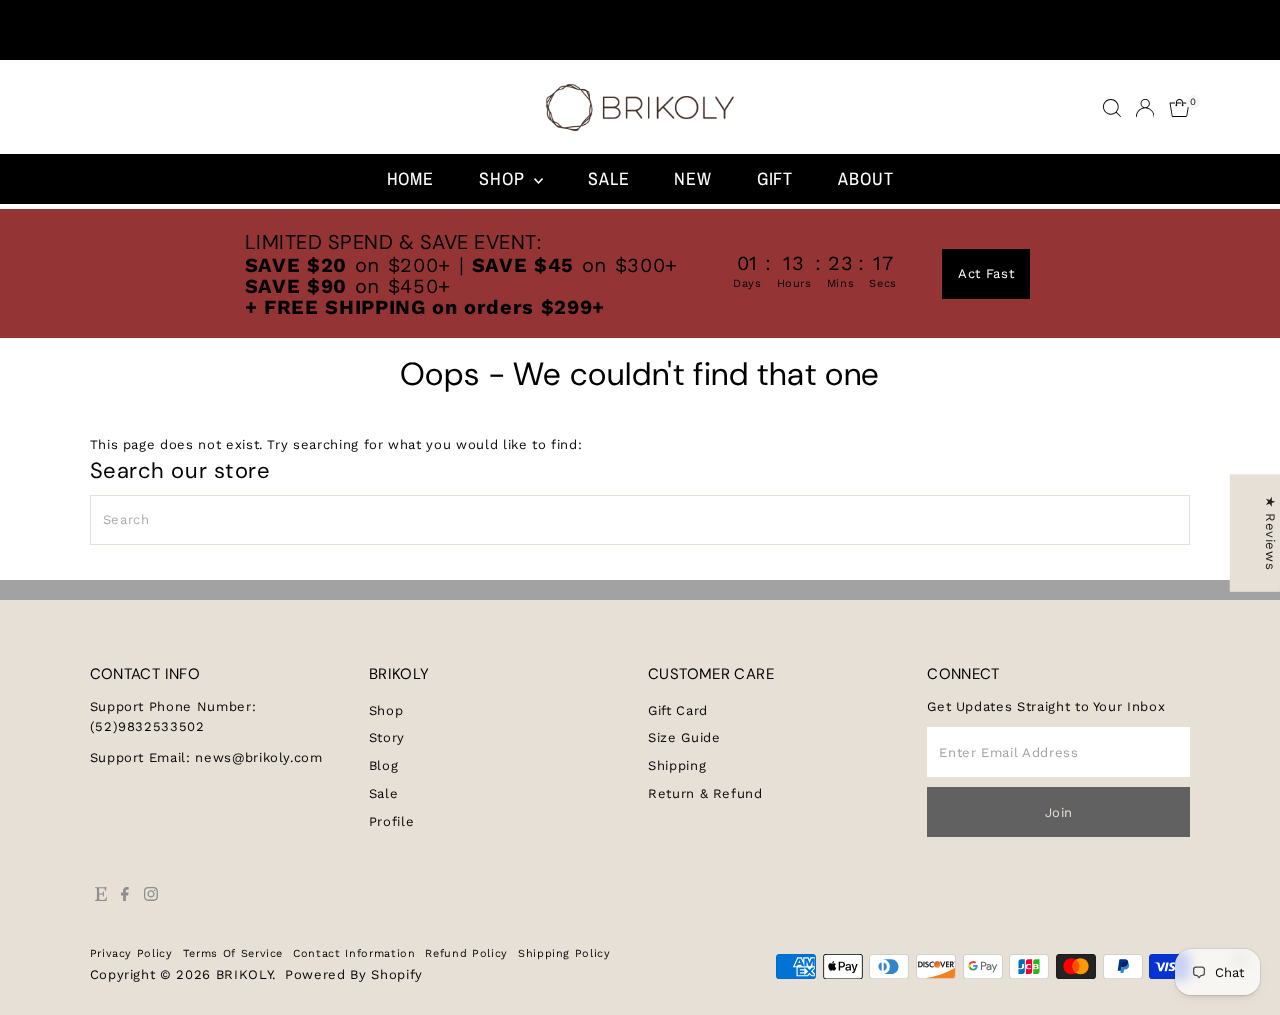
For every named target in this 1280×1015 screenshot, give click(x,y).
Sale (609, 178)
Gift (775, 178)
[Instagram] (151, 897)
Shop (504, 178)
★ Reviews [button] (1270, 532)
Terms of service (233, 953)
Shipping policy (564, 953)
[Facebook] (125, 897)
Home (411, 178)
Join (1059, 812)
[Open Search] (1112, 108)
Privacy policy (131, 953)
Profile (392, 821)
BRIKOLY (244, 974)
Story (387, 737)
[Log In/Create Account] (1145, 108)
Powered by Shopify (354, 974)
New (693, 178)
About (866, 178)
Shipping (677, 765)
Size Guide (684, 737)
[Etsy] (101, 897)
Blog (384, 765)
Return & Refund (705, 793)
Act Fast (986, 273)
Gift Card (678, 710)
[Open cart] (1179, 108)
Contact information (354, 953)
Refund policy (466, 953)
